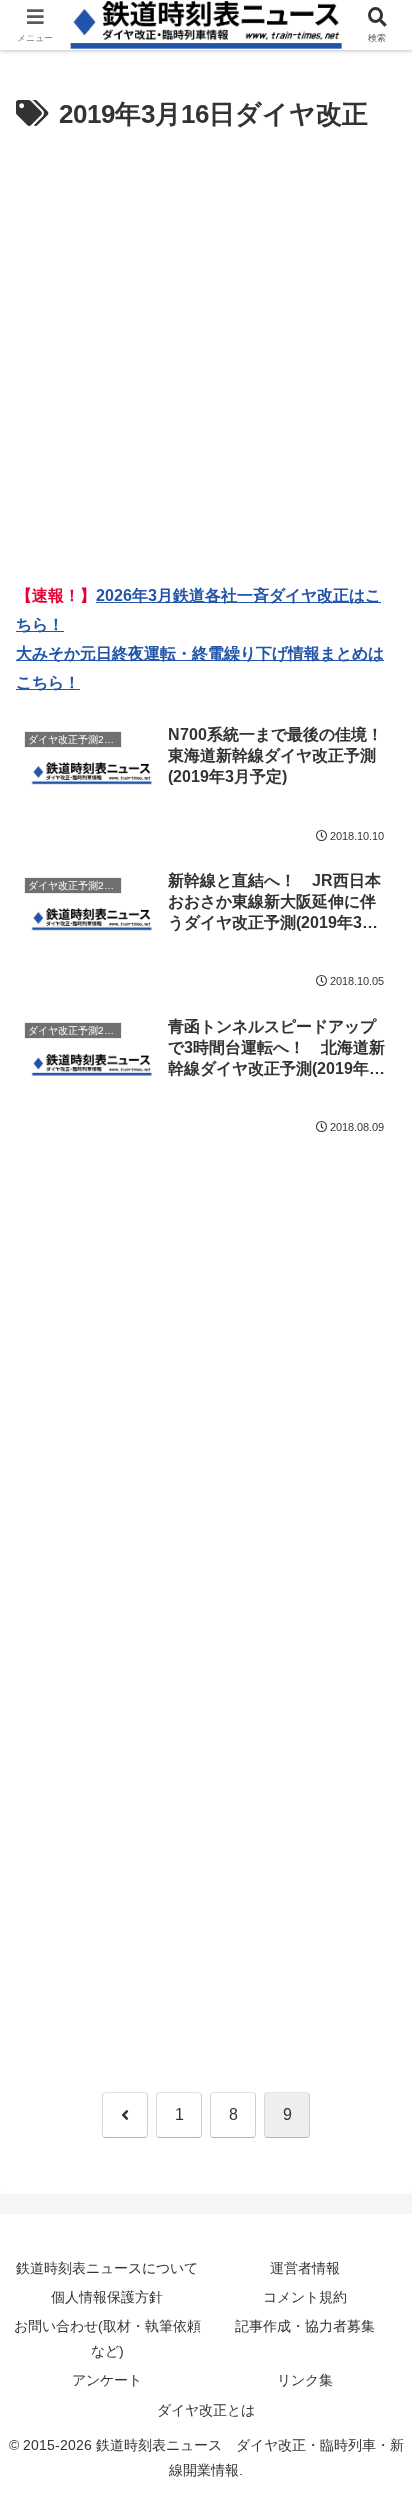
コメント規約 (305, 2297)
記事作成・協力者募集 (305, 2326)
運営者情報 (305, 2268)
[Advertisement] (206, 354)
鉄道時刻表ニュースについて (107, 2268)
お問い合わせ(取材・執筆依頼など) (107, 2338)
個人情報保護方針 (107, 2297)
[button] (370, 2386)
